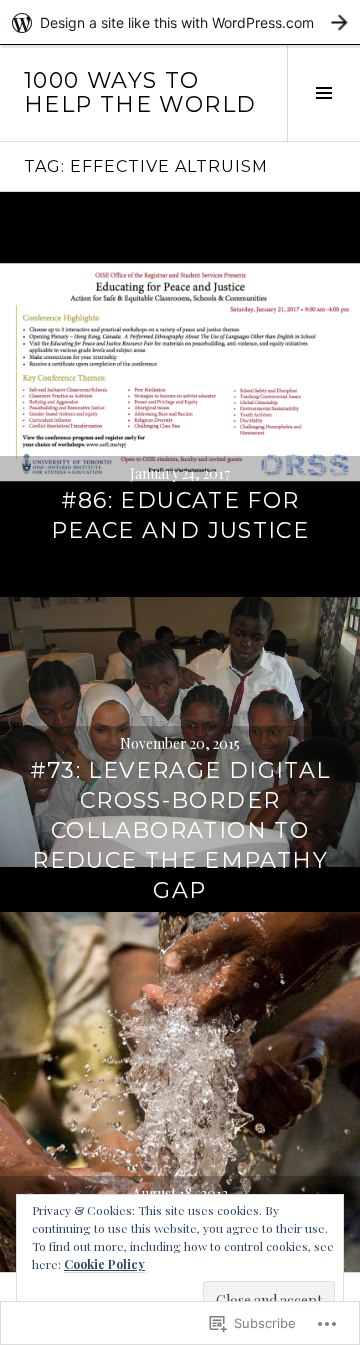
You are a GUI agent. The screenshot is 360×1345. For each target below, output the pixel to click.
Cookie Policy (104, 1264)
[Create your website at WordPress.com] (180, 22)
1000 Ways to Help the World (140, 92)
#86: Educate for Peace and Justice (180, 515)
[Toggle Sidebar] (323, 93)
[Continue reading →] (180, 372)
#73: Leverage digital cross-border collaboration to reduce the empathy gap (180, 830)
